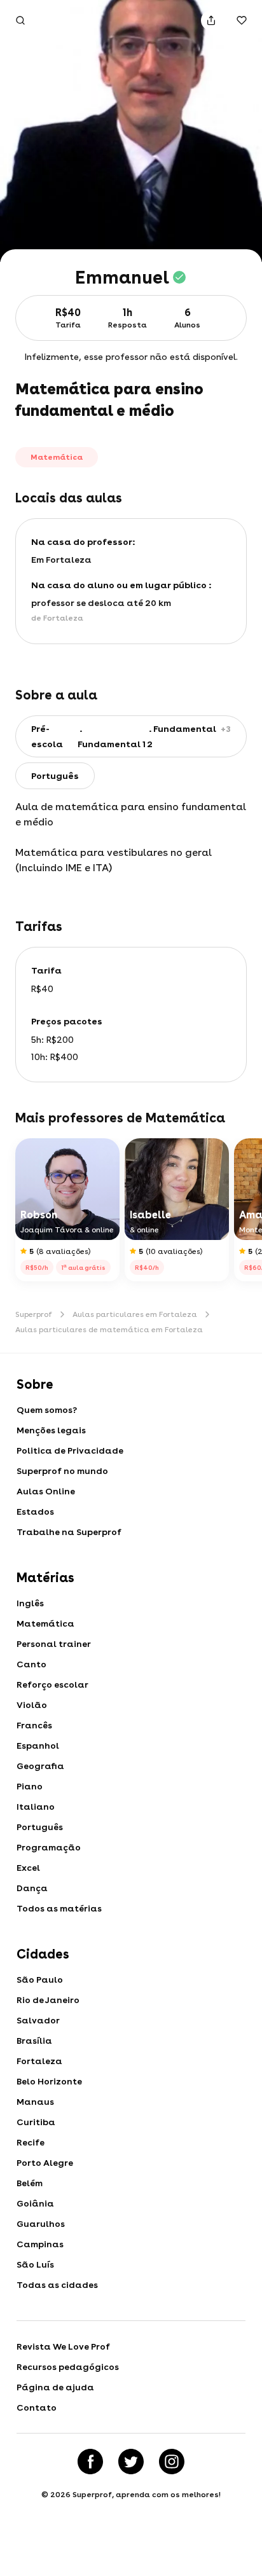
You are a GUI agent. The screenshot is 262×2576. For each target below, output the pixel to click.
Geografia (40, 1766)
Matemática (45, 1623)
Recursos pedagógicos (68, 2367)
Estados (35, 1512)
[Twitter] (131, 2462)
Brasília (34, 2041)
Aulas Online (46, 1491)
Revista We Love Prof (63, 2346)
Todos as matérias (59, 1908)
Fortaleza (39, 2061)
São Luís (35, 2264)
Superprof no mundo (62, 1471)
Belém (30, 2183)
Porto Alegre (45, 2163)
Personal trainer (54, 1644)
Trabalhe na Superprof (69, 1532)
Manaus (35, 2102)
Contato (37, 2407)
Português (40, 1827)
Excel (28, 1868)
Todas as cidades (57, 2285)
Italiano (36, 1807)
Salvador (38, 2020)
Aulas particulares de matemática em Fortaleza (109, 1330)
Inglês (30, 1603)
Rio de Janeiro (48, 2000)
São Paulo (40, 1980)
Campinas (40, 2244)
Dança (32, 1888)
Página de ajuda (55, 2387)
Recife (31, 2142)
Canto (31, 1664)
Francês (34, 1725)
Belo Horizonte (49, 2081)
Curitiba (36, 2122)
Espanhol (38, 1746)
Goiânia (35, 2203)
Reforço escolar (52, 1684)
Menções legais (51, 1430)
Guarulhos (41, 2224)
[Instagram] (172, 2462)
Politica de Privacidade (70, 1450)
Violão (32, 1705)
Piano (30, 1786)
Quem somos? (47, 1410)
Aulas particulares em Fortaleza (135, 1314)
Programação (49, 1847)
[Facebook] (90, 2462)
